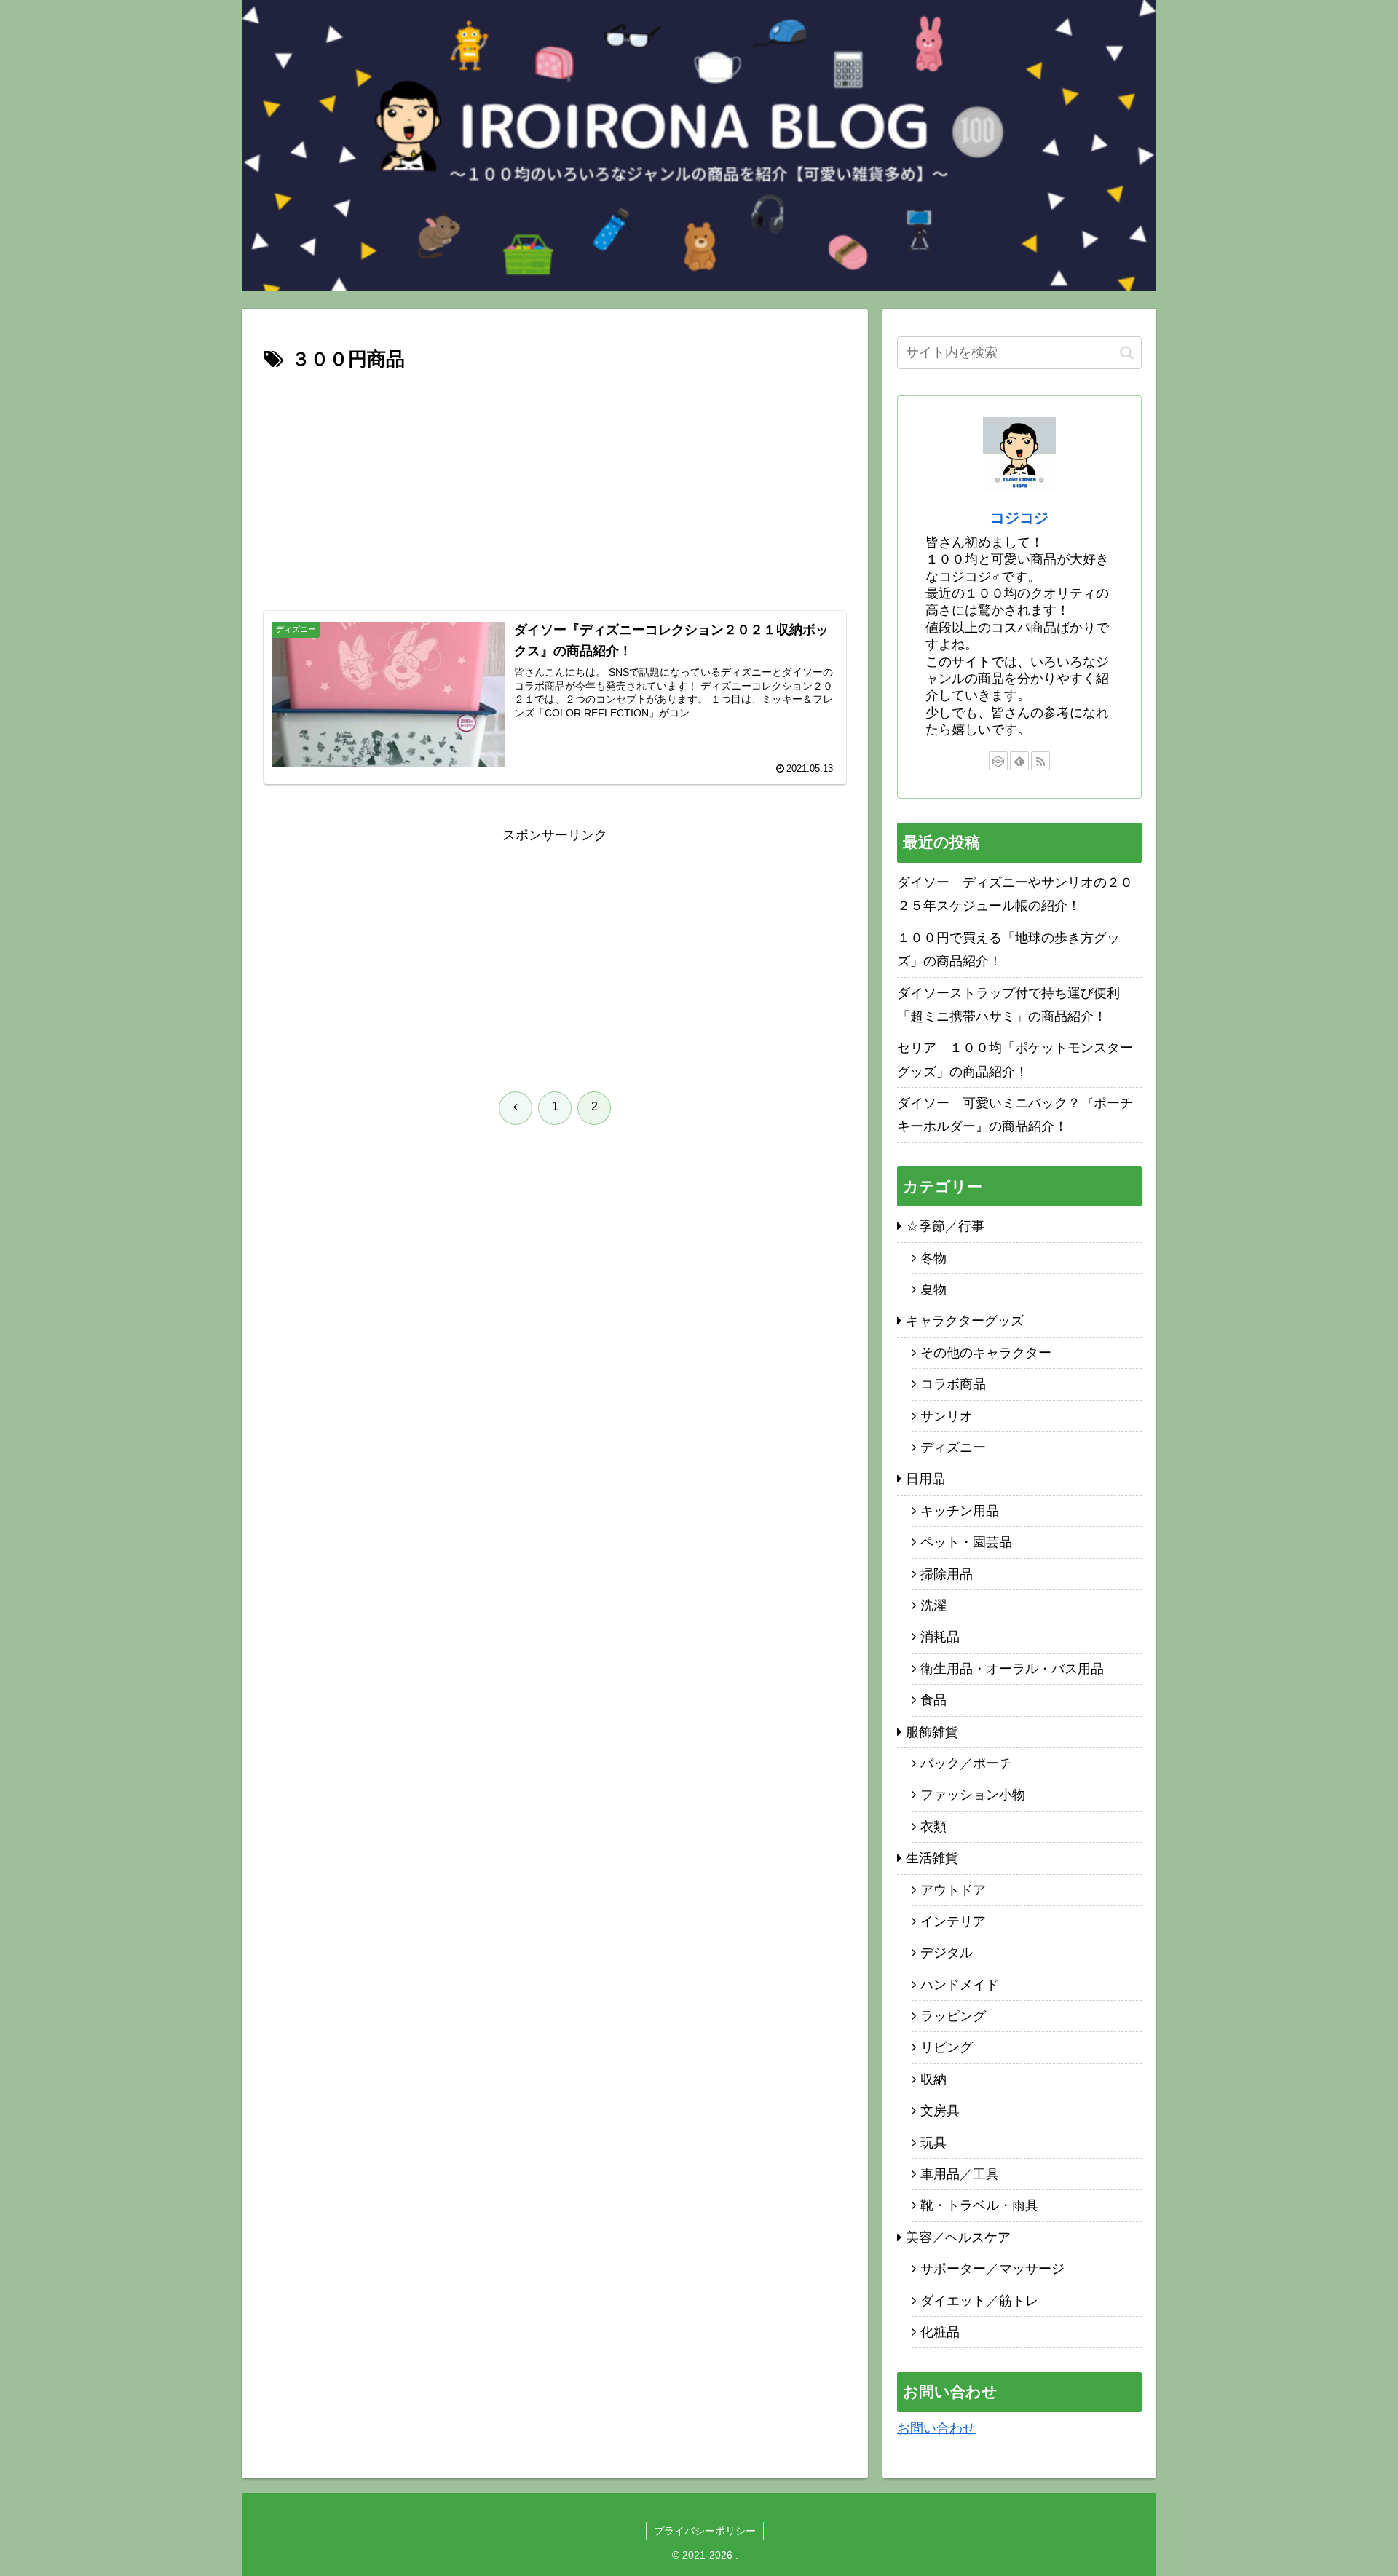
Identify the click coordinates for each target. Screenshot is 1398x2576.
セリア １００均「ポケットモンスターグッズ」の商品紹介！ (1015, 1059)
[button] (1127, 353)
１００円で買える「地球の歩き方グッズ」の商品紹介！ (1008, 949)
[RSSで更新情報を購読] (1040, 761)
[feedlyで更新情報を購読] (1019, 761)
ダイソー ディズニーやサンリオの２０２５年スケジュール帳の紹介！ (1015, 894)
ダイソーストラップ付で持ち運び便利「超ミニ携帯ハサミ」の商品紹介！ (1008, 1005)
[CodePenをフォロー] (998, 761)
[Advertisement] (555, 486)
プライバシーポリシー (705, 2531)
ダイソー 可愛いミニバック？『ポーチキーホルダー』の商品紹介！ (1015, 1115)
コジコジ (1019, 518)
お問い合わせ (936, 2428)
